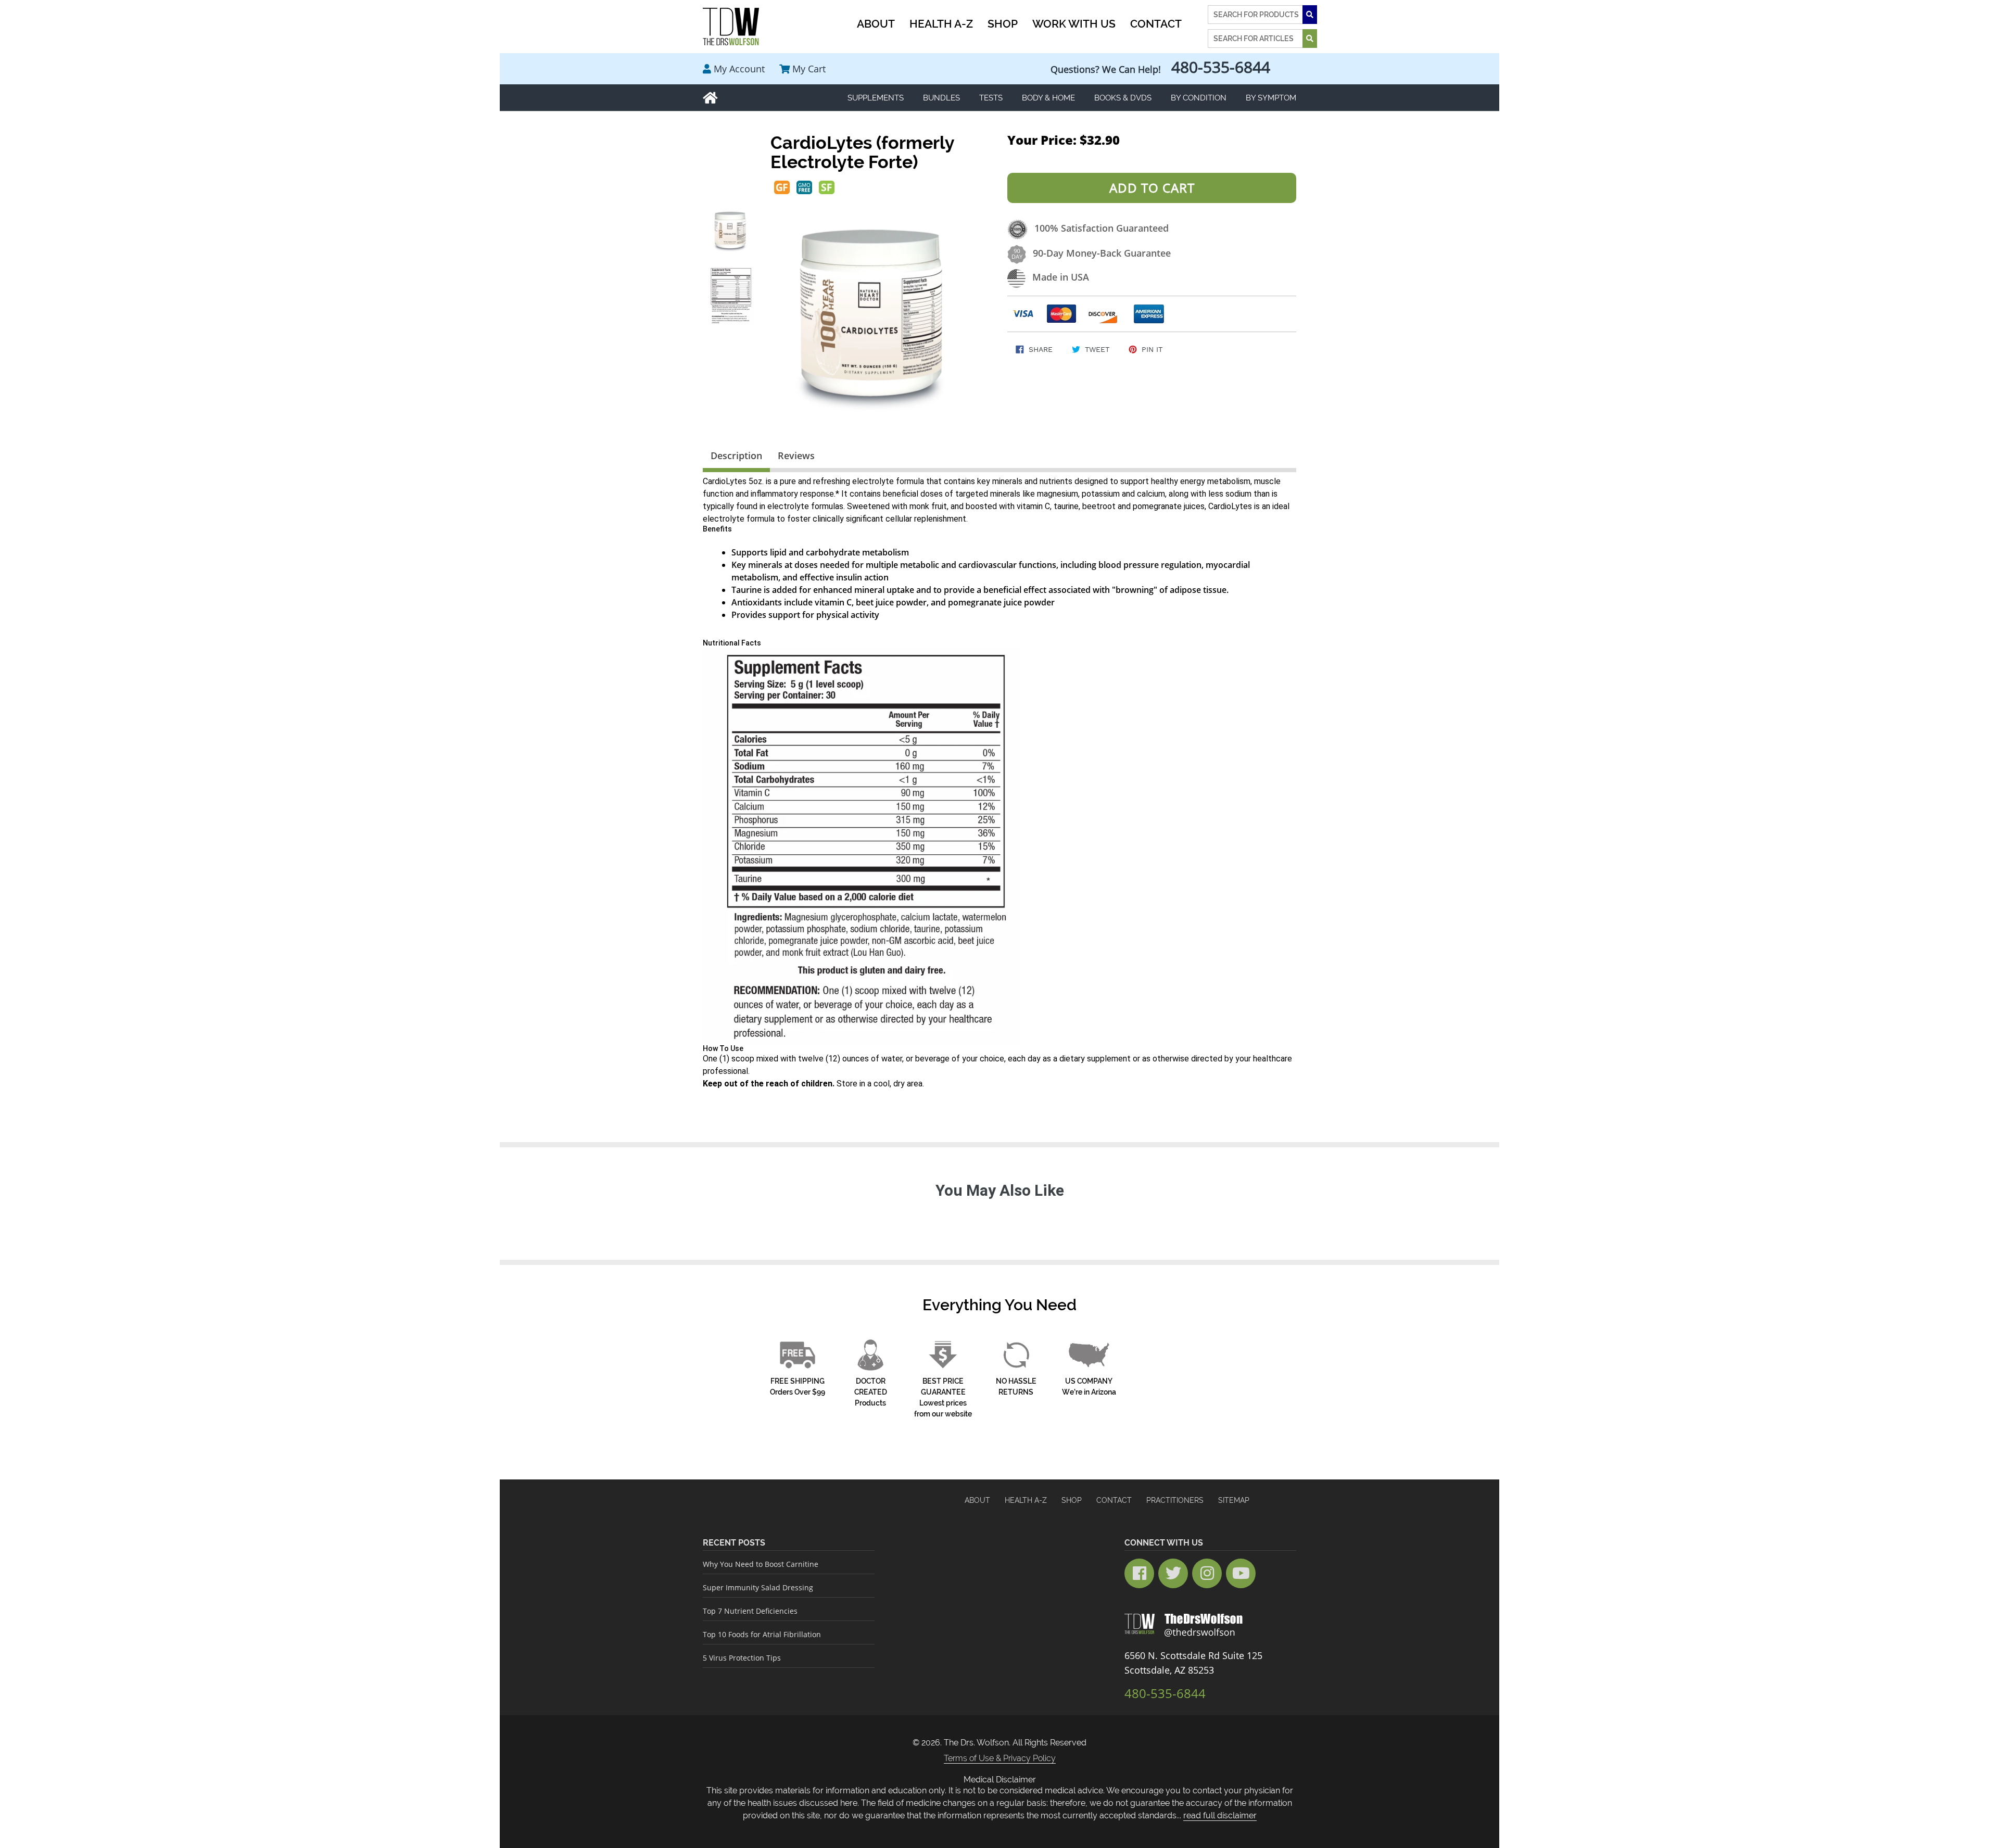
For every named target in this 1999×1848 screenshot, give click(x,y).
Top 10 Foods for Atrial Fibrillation (762, 1634)
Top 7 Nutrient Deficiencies (750, 1611)
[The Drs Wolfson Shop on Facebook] (1139, 1573)
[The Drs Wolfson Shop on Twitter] (1173, 1573)
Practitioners (1175, 1500)
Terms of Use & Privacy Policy (1000, 1758)
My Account (739, 69)
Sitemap (1234, 1500)
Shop (1072, 1500)
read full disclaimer (1220, 1815)
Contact (1114, 1500)
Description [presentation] (736, 455)
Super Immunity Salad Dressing (758, 1587)
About (977, 1500)
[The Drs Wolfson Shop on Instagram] (1207, 1573)
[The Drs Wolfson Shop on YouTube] (1241, 1573)
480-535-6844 (1221, 67)
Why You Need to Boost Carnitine (761, 1564)
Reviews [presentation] (796, 455)
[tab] (736, 458)
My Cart (809, 69)
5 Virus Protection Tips (742, 1658)
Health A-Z (1026, 1500)
